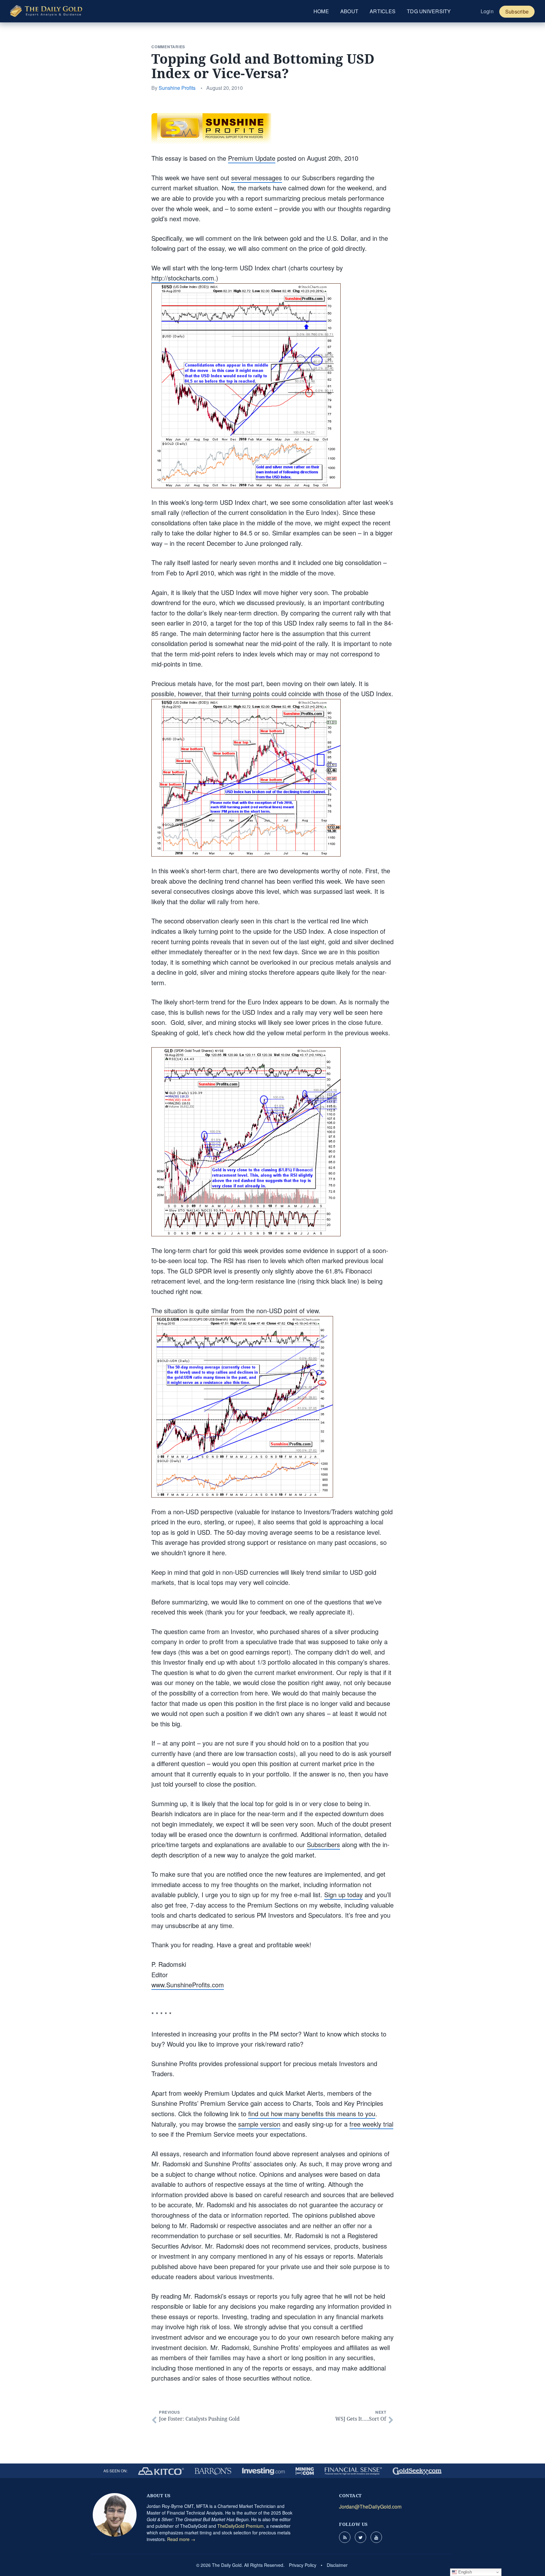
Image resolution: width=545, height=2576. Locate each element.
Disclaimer (337, 2565)
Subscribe (517, 12)
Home (321, 11)
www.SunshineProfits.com (188, 1985)
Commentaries (168, 47)
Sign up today (343, 1894)
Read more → (181, 2539)
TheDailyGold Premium (240, 2526)
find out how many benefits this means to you (312, 2114)
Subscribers (323, 1844)
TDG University (429, 11)
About (349, 11)
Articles (383, 11)
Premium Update (252, 158)
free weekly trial (371, 2124)
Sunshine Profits (177, 88)
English (464, 2572)
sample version (259, 2124)
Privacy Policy (303, 2565)
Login (487, 11)
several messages (257, 178)
